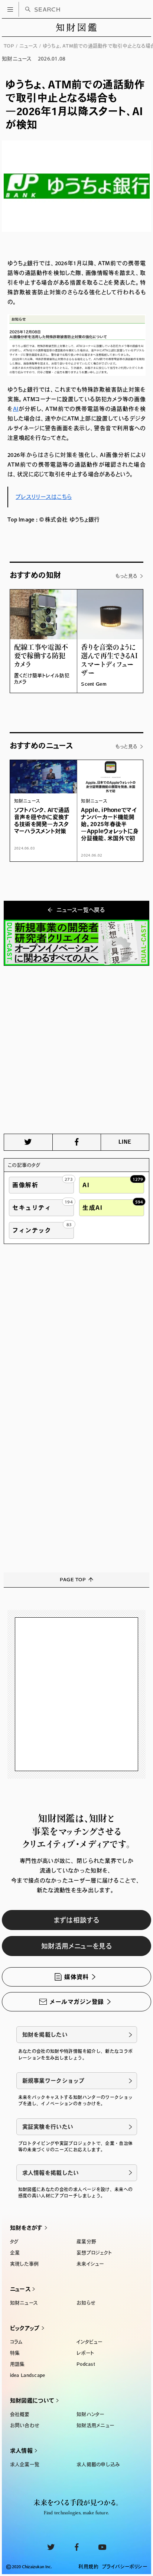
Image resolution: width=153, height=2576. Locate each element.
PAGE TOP (73, 1580)
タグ (14, 2242)
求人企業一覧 (25, 2464)
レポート (85, 2353)
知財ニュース (24, 2303)
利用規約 (88, 2567)
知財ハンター (90, 2414)
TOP (9, 46)
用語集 (17, 2364)
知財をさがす (26, 2228)
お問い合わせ (25, 2425)
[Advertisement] (76, 1050)
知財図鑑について (32, 2400)
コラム (17, 2342)
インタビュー (89, 2342)
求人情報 (21, 2451)
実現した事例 (25, 2264)
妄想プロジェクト (94, 2253)
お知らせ (86, 2303)
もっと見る (126, 576)
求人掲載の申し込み (98, 2464)
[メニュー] (10, 9)
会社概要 (20, 2414)
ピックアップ (25, 2328)
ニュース (28, 46)
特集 (15, 2353)
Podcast (86, 2364)
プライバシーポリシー (125, 2567)
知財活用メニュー (95, 2425)
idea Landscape (28, 2375)
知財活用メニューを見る (76, 1946)
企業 (15, 2253)
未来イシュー (90, 2264)
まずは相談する (77, 1920)
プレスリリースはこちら (44, 497)
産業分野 (86, 2242)
